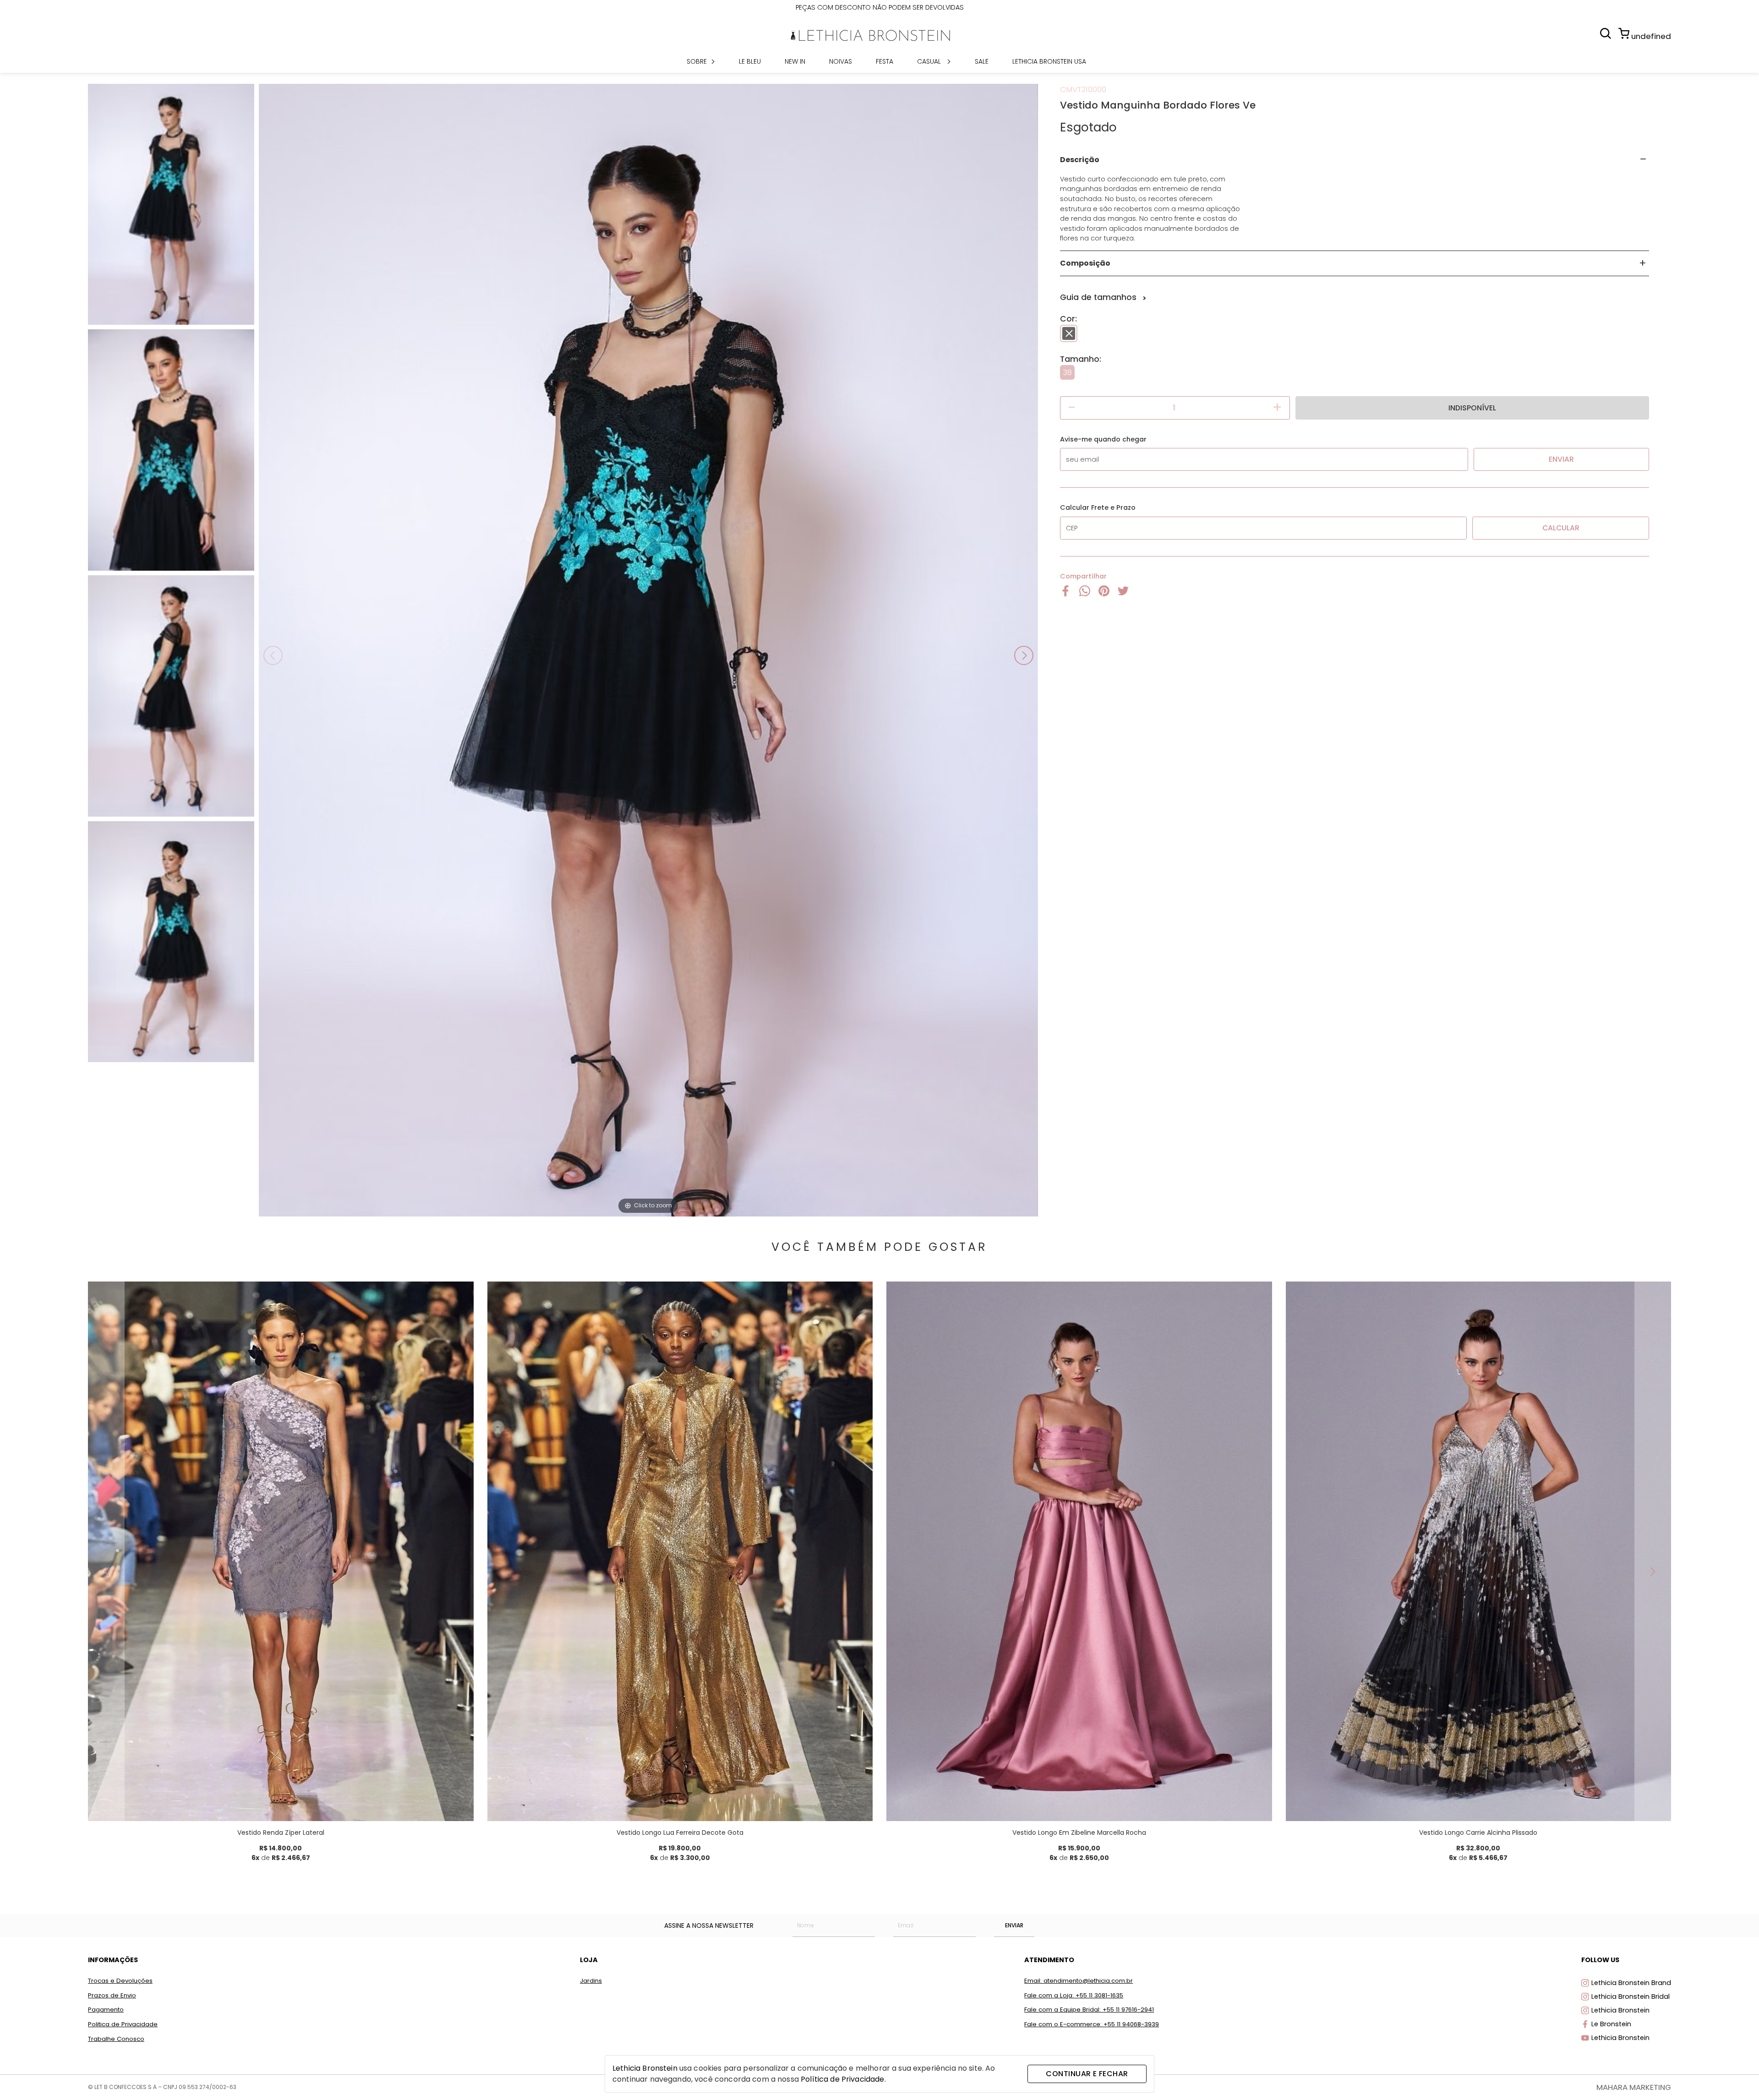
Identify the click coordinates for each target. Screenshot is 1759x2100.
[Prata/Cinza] (1498, 1780)
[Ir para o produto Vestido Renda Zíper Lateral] (281, 1551)
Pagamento (106, 2010)
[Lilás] (290, 1780)
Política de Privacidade (842, 2079)
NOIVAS (841, 61)
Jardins (591, 1981)
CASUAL (930, 61)
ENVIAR (1014, 1925)
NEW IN (795, 61)
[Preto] (1069, 333)
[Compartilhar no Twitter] (1123, 594)
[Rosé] (1109, 1780)
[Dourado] (690, 1780)
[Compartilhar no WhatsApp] (1085, 594)
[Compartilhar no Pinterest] (1104, 594)
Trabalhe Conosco (116, 2039)
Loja (589, 1960)
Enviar (1561, 459)
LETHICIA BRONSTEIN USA (1049, 61)
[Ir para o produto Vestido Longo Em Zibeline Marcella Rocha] (1079, 1551)
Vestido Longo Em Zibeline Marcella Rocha (1079, 1833)
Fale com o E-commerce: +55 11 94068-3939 (1092, 2024)
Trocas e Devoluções (120, 1981)
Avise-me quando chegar (1103, 439)
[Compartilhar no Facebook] (1065, 594)
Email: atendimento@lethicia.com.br (1079, 1981)
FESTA (885, 61)
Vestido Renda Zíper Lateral (281, 1833)
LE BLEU (750, 61)
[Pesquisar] (1606, 34)
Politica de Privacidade (123, 2024)
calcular (1561, 528)
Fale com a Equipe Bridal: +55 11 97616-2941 (1089, 2010)
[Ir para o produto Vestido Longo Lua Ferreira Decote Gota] (680, 1551)
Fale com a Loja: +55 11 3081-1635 (1074, 1995)
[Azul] (1070, 1780)
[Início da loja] (870, 35)
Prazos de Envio (112, 1995)
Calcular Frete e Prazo (1098, 507)
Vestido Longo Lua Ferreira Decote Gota (680, 1833)
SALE (982, 61)
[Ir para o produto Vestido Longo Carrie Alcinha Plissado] (1479, 1551)
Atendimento (1049, 1960)
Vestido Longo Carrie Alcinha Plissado (1478, 1833)
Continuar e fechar (1087, 2074)
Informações (113, 1960)
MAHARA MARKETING (1634, 2087)
